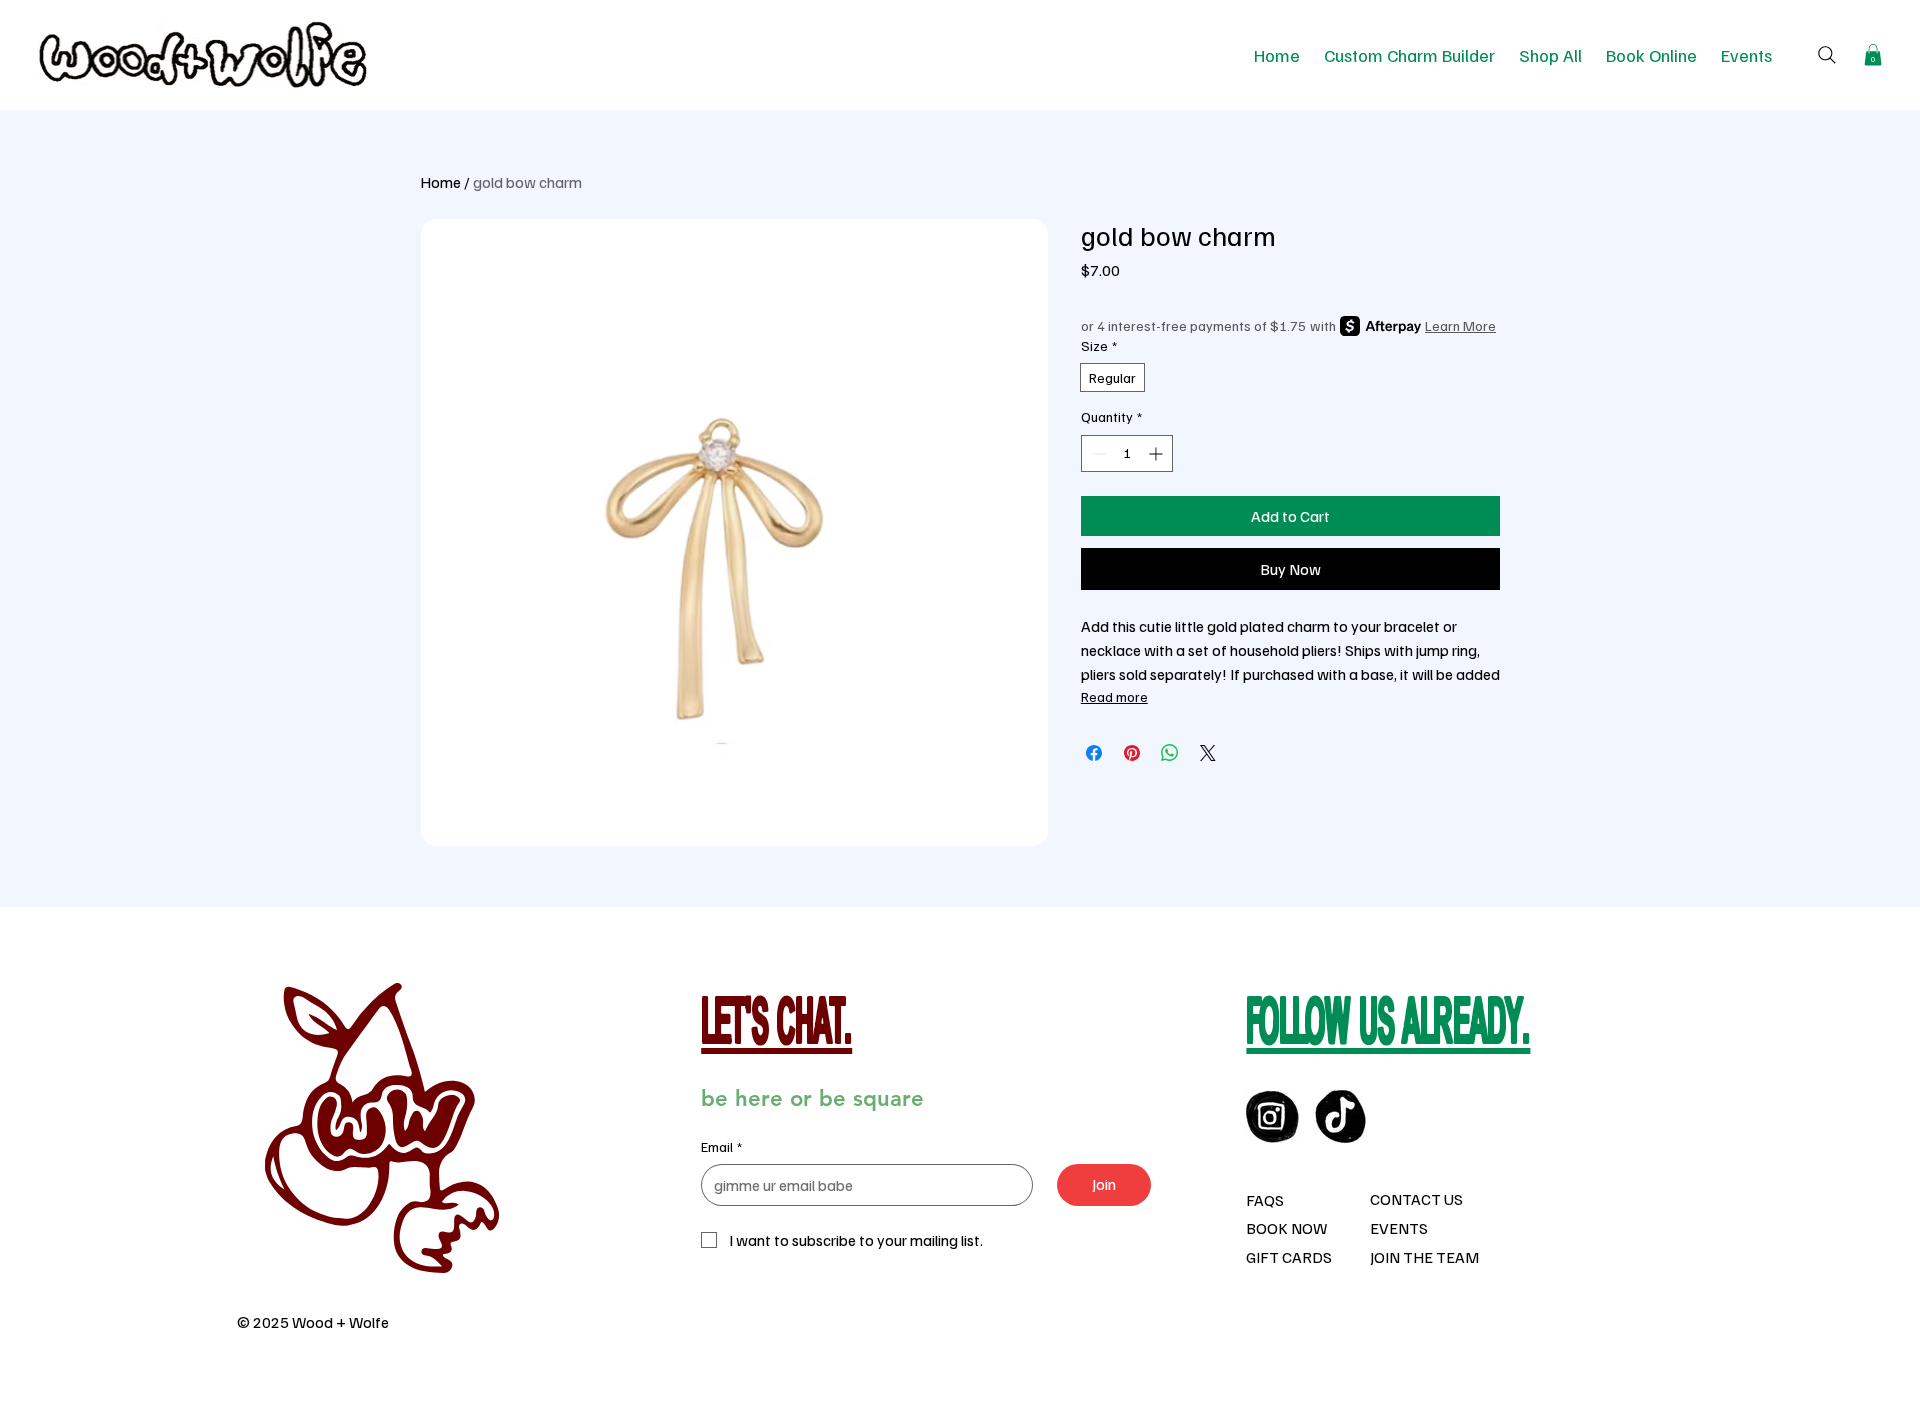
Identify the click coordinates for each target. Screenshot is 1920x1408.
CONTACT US (1416, 1199)
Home (440, 182)
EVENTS (1399, 1228)
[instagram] (1272, 1116)
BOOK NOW (1286, 1228)
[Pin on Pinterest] (1132, 753)
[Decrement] (1096, 453)
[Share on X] (1208, 753)
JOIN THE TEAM (1424, 1257)
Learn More (1460, 325)
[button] (1873, 55)
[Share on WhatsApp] (1170, 753)
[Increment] (1157, 453)
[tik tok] (1341, 1116)
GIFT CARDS (1289, 1257)
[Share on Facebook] (1094, 753)
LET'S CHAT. (776, 1027)
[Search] (1827, 55)
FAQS (1265, 1200)
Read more (1114, 696)
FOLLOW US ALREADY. (1388, 1027)
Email (721, 1146)
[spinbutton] (1127, 453)
